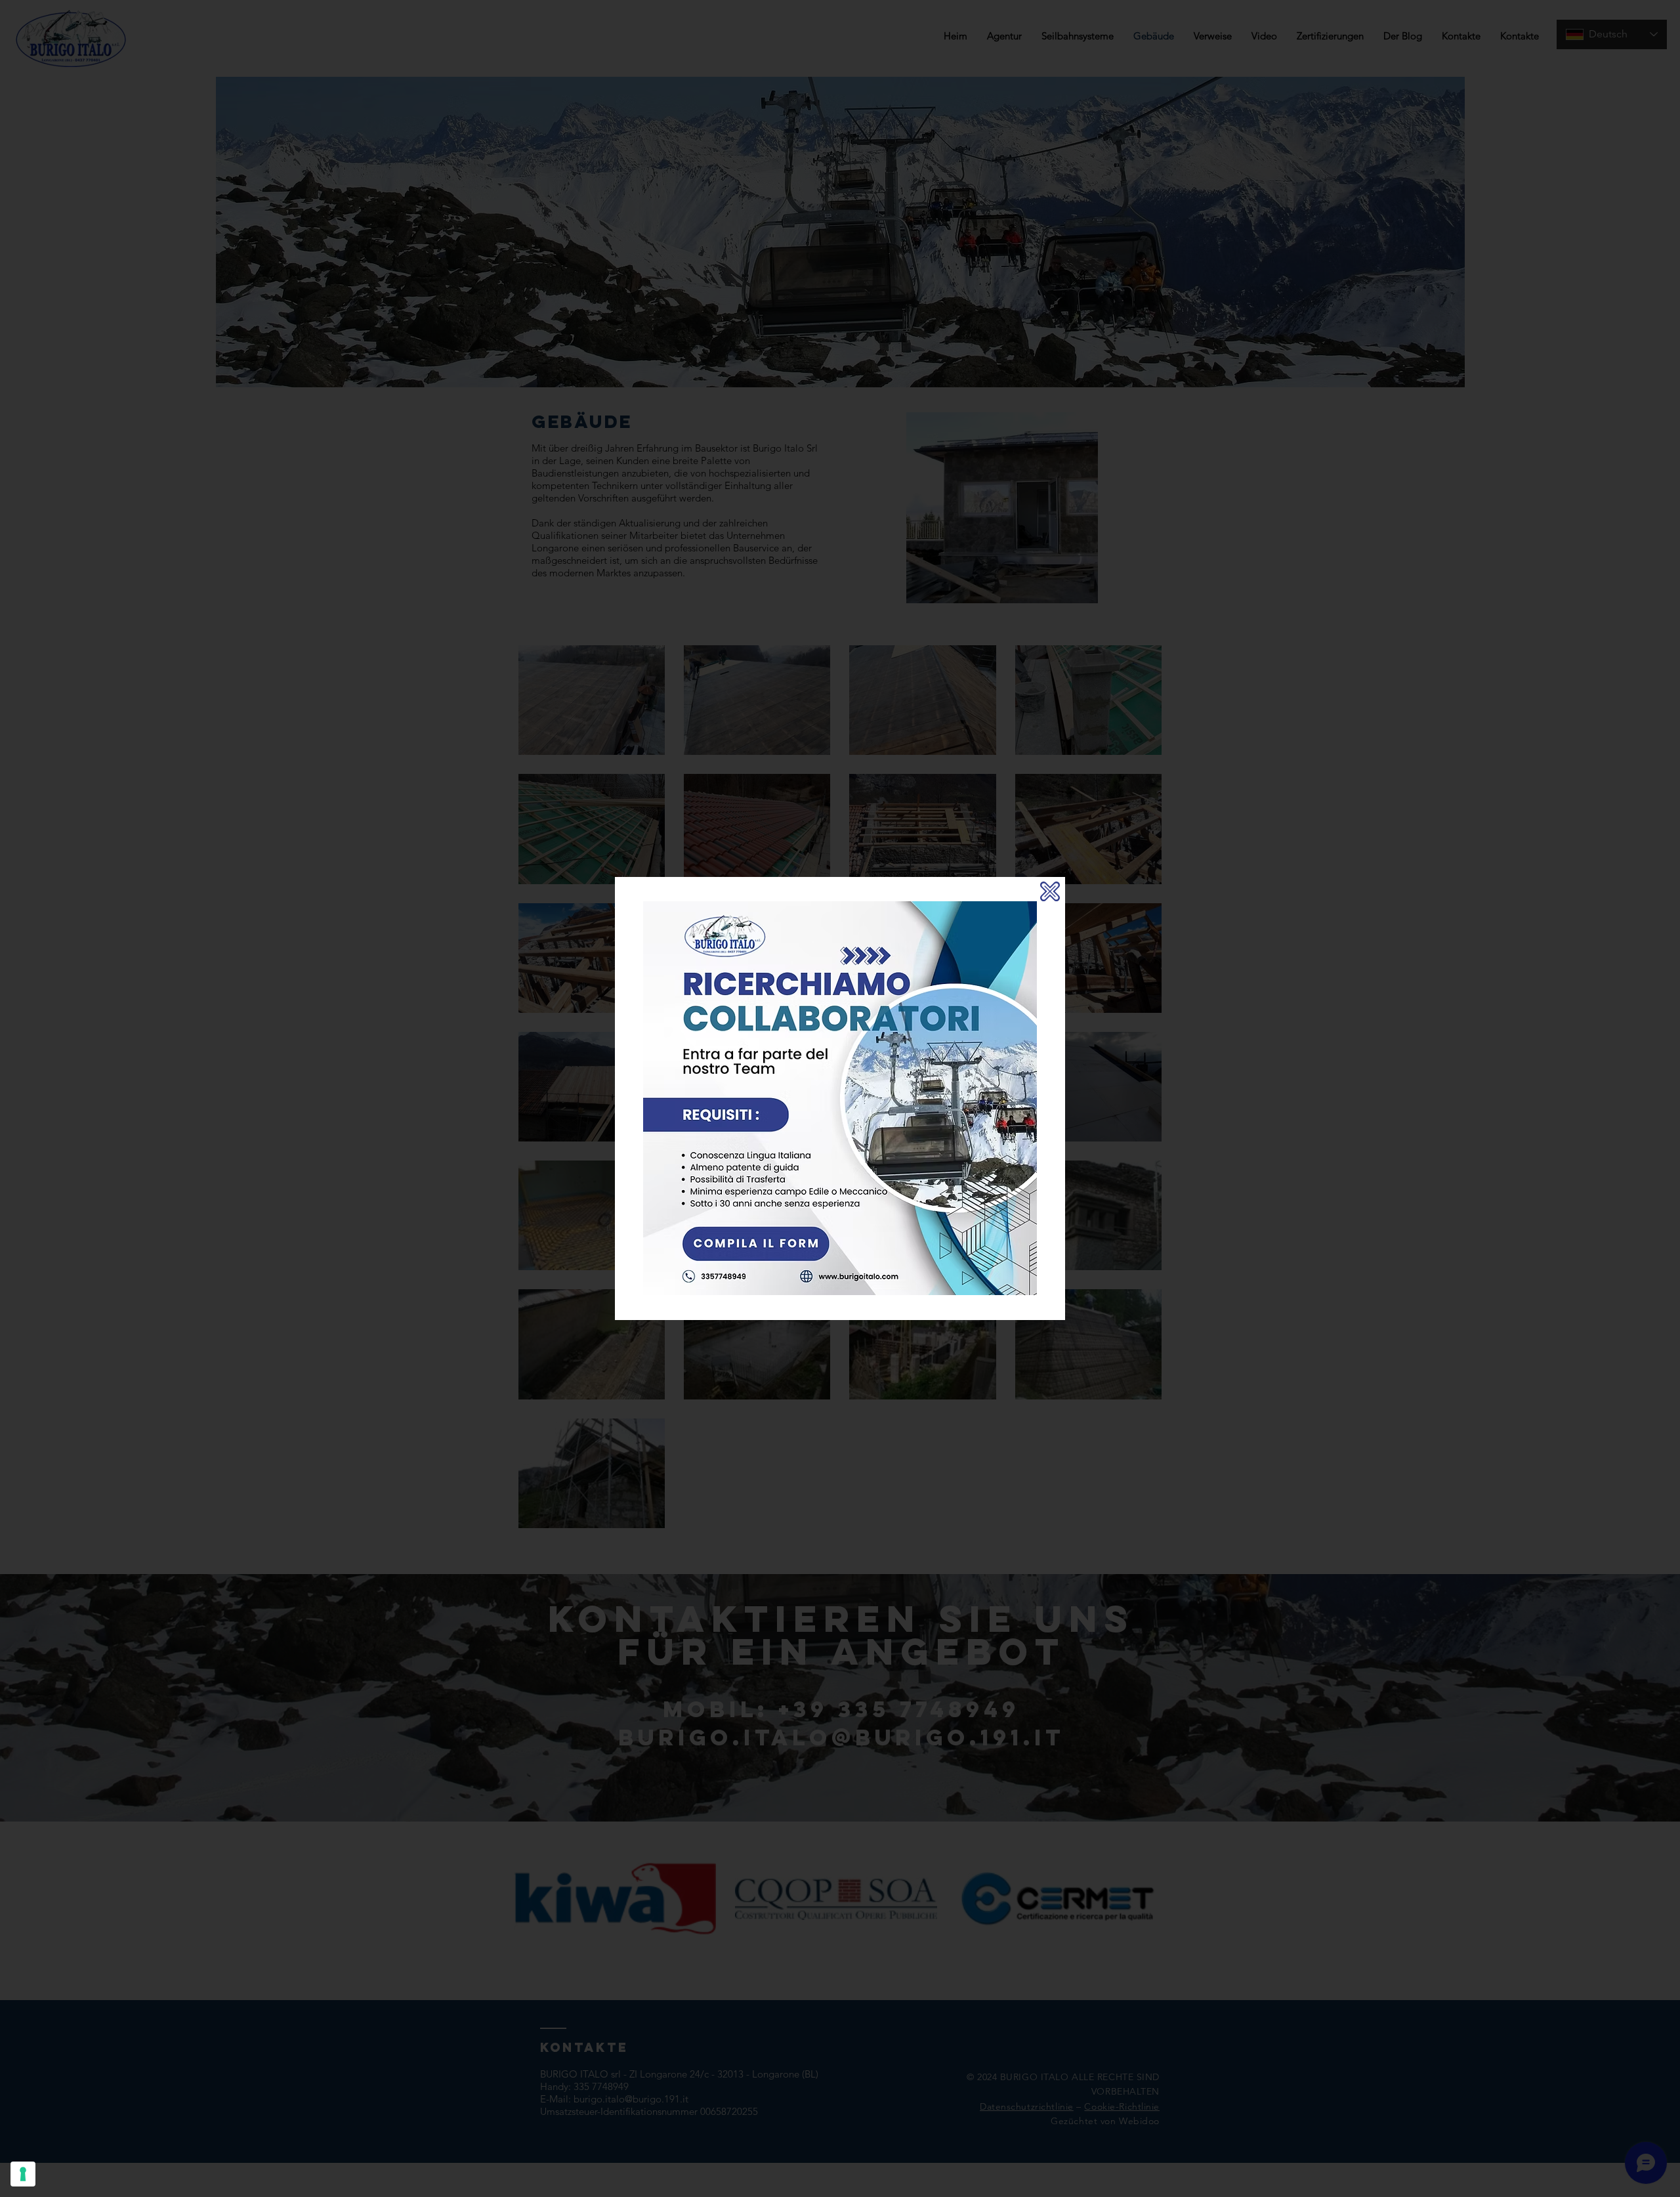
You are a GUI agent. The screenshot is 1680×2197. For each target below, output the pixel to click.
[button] (1050, 891)
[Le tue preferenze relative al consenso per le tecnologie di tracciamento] (23, 2174)
